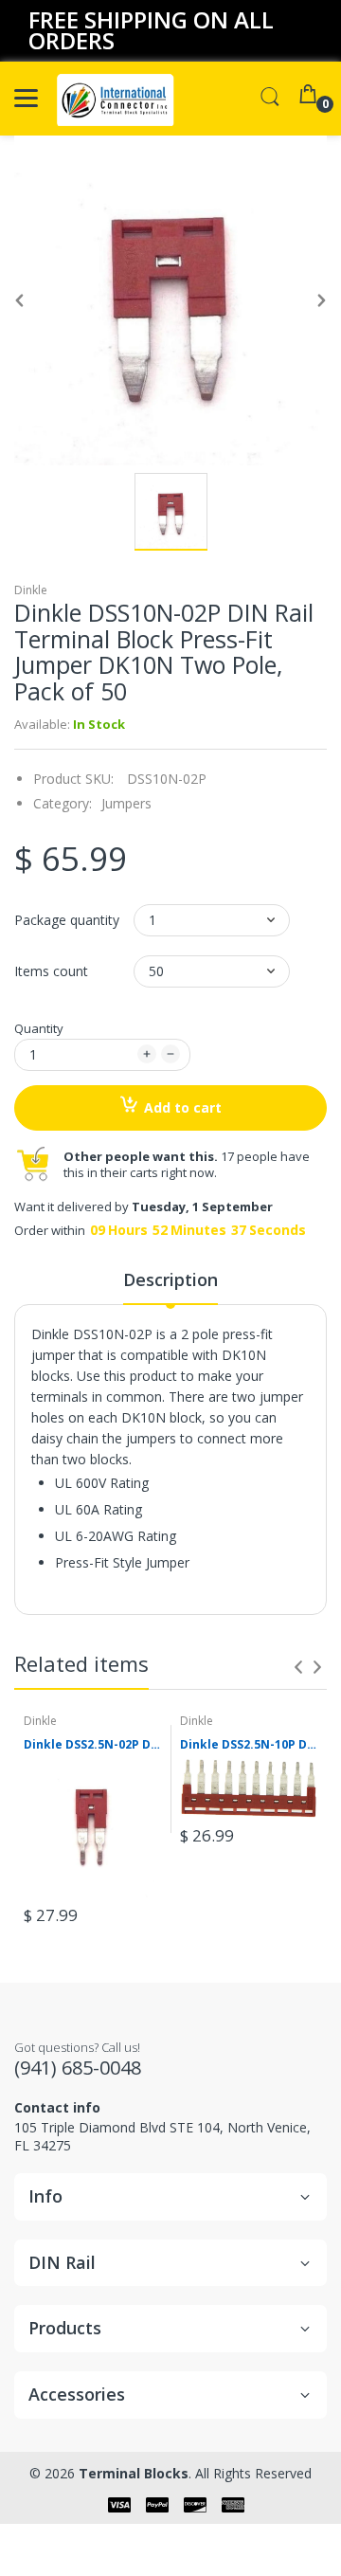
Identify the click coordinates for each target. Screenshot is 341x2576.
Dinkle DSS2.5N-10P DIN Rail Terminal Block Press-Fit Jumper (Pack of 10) (249, 1745)
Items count (51, 971)
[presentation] (298, 1667)
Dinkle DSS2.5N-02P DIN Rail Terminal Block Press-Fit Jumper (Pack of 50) (92, 1745)
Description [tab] (170, 1279)
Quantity (39, 1028)
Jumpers (126, 803)
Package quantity (67, 920)
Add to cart (183, 1107)
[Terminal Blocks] (116, 99)
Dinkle (31, 590)
